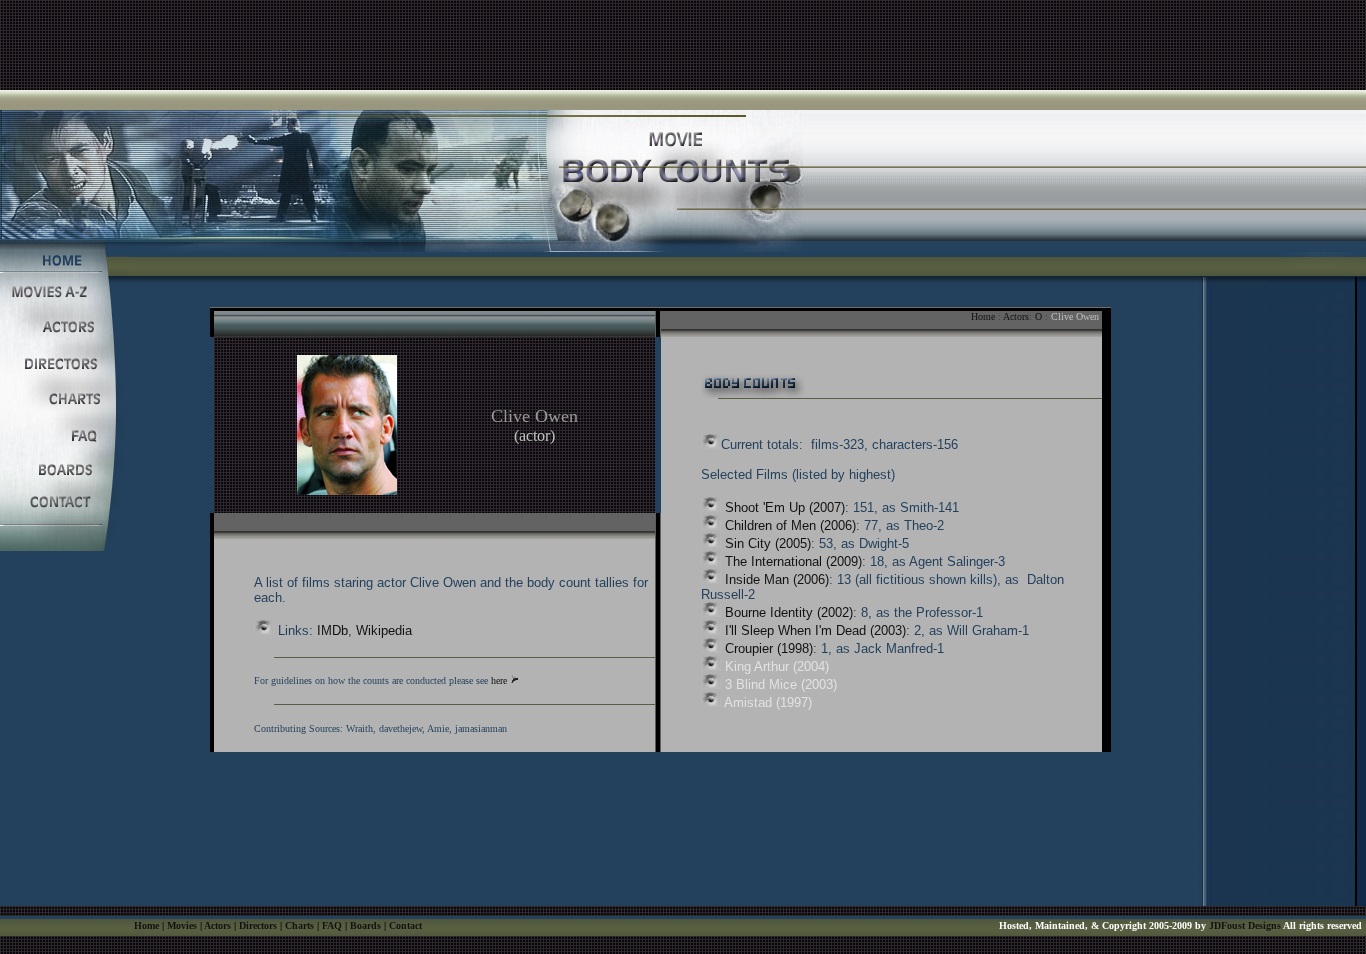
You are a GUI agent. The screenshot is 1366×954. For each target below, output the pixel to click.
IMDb (332, 630)
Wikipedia (384, 630)
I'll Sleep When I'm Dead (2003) (815, 630)
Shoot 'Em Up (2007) (785, 507)
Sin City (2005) (768, 543)
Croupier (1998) (769, 648)
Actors (1016, 316)
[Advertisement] (683, 45)
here (499, 680)
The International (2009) (793, 561)
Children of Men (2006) (790, 525)
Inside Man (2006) (777, 579)
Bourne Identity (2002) (789, 612)
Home (983, 316)
